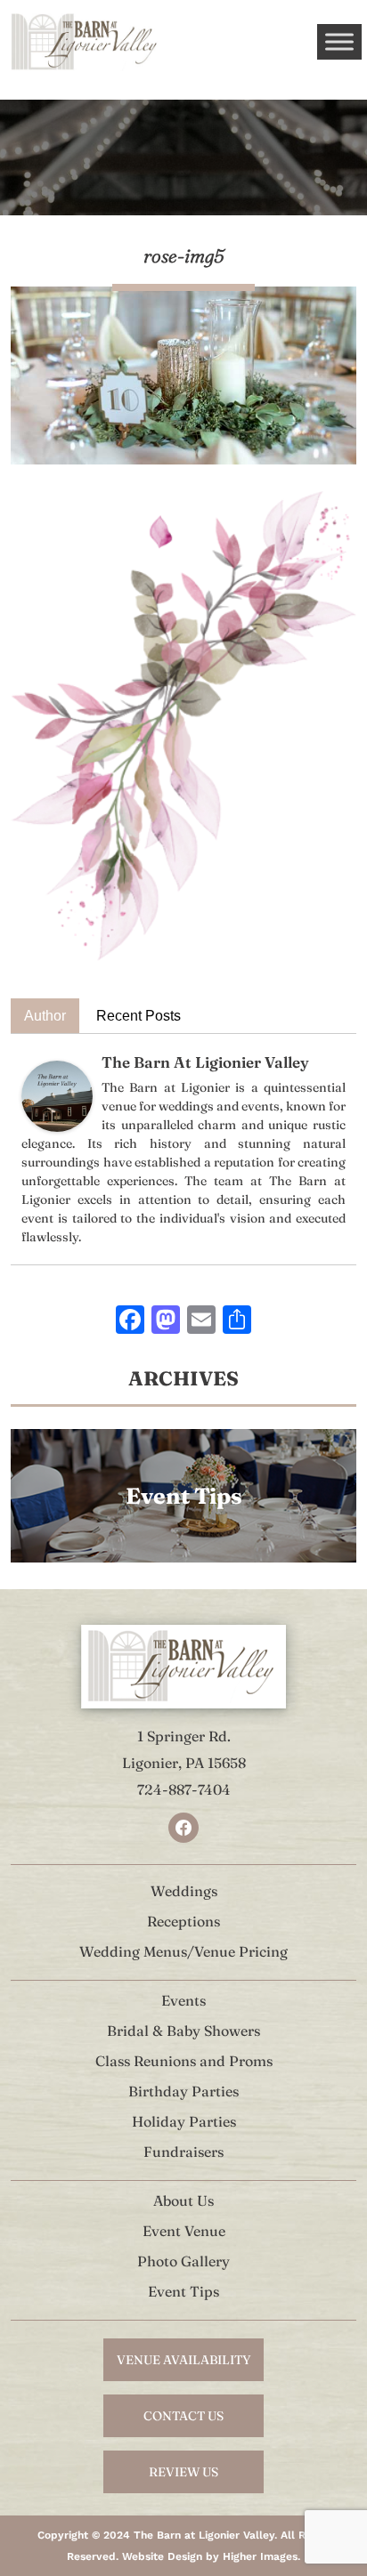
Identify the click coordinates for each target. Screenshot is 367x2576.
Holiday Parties (184, 2121)
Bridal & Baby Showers (183, 2031)
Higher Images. (261, 2556)
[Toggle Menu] (339, 41)
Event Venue (184, 2231)
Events (183, 2000)
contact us (183, 2416)
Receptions (183, 1921)
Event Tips (183, 2291)
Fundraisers (183, 2152)
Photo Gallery (183, 2261)
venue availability (184, 2360)
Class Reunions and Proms (184, 2061)
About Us (183, 2201)
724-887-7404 (184, 1789)
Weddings (184, 1891)
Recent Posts (139, 1016)
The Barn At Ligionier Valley (205, 1062)
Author (45, 1016)
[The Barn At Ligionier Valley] (57, 1095)
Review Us (183, 2472)
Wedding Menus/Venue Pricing (183, 1951)
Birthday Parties (183, 2091)
